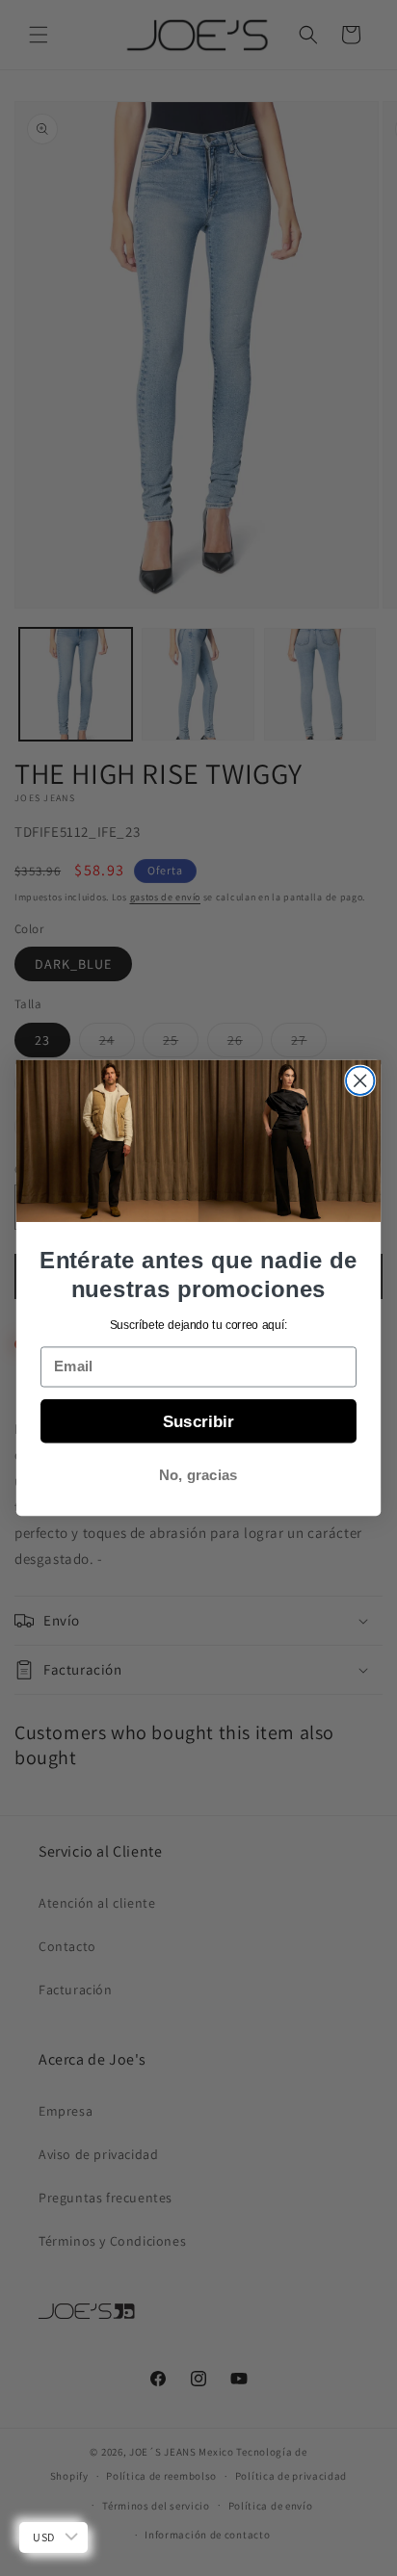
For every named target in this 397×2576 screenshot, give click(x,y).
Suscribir (198, 1420)
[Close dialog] (360, 1081)
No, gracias (198, 1476)
